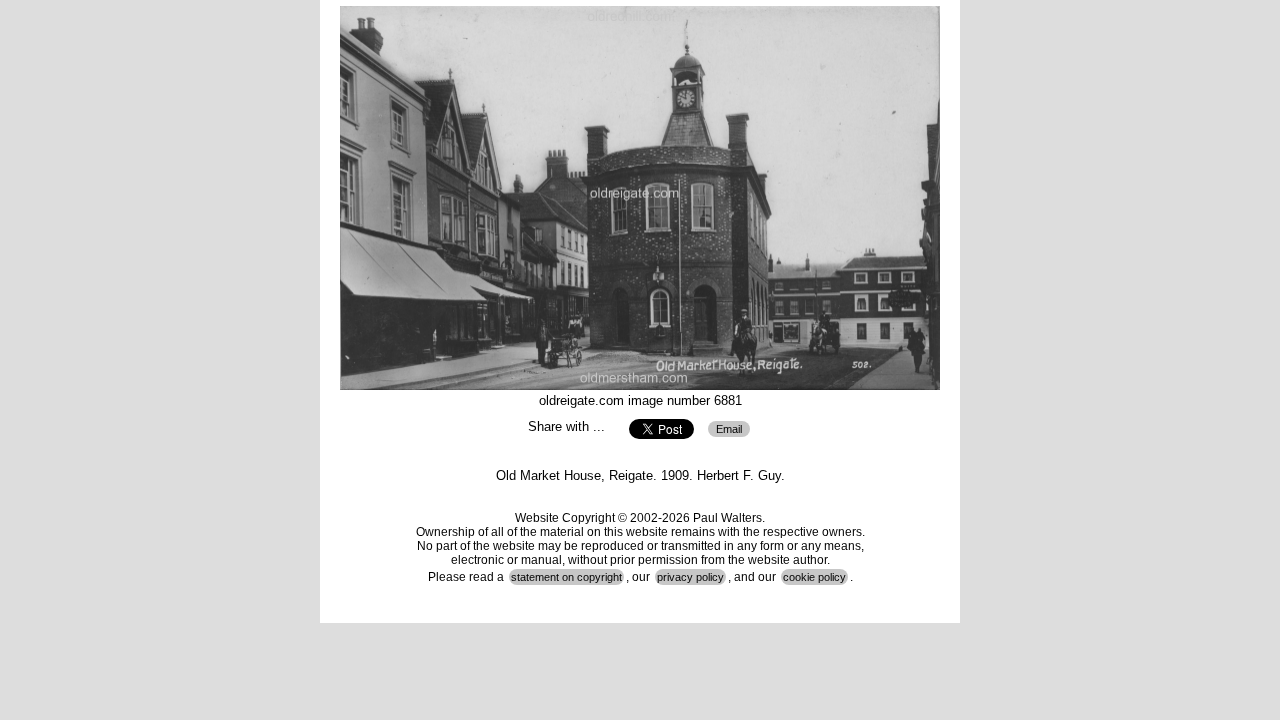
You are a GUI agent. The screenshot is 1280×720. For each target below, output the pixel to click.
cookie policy (814, 577)
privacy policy (690, 577)
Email (729, 429)
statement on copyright (566, 577)
